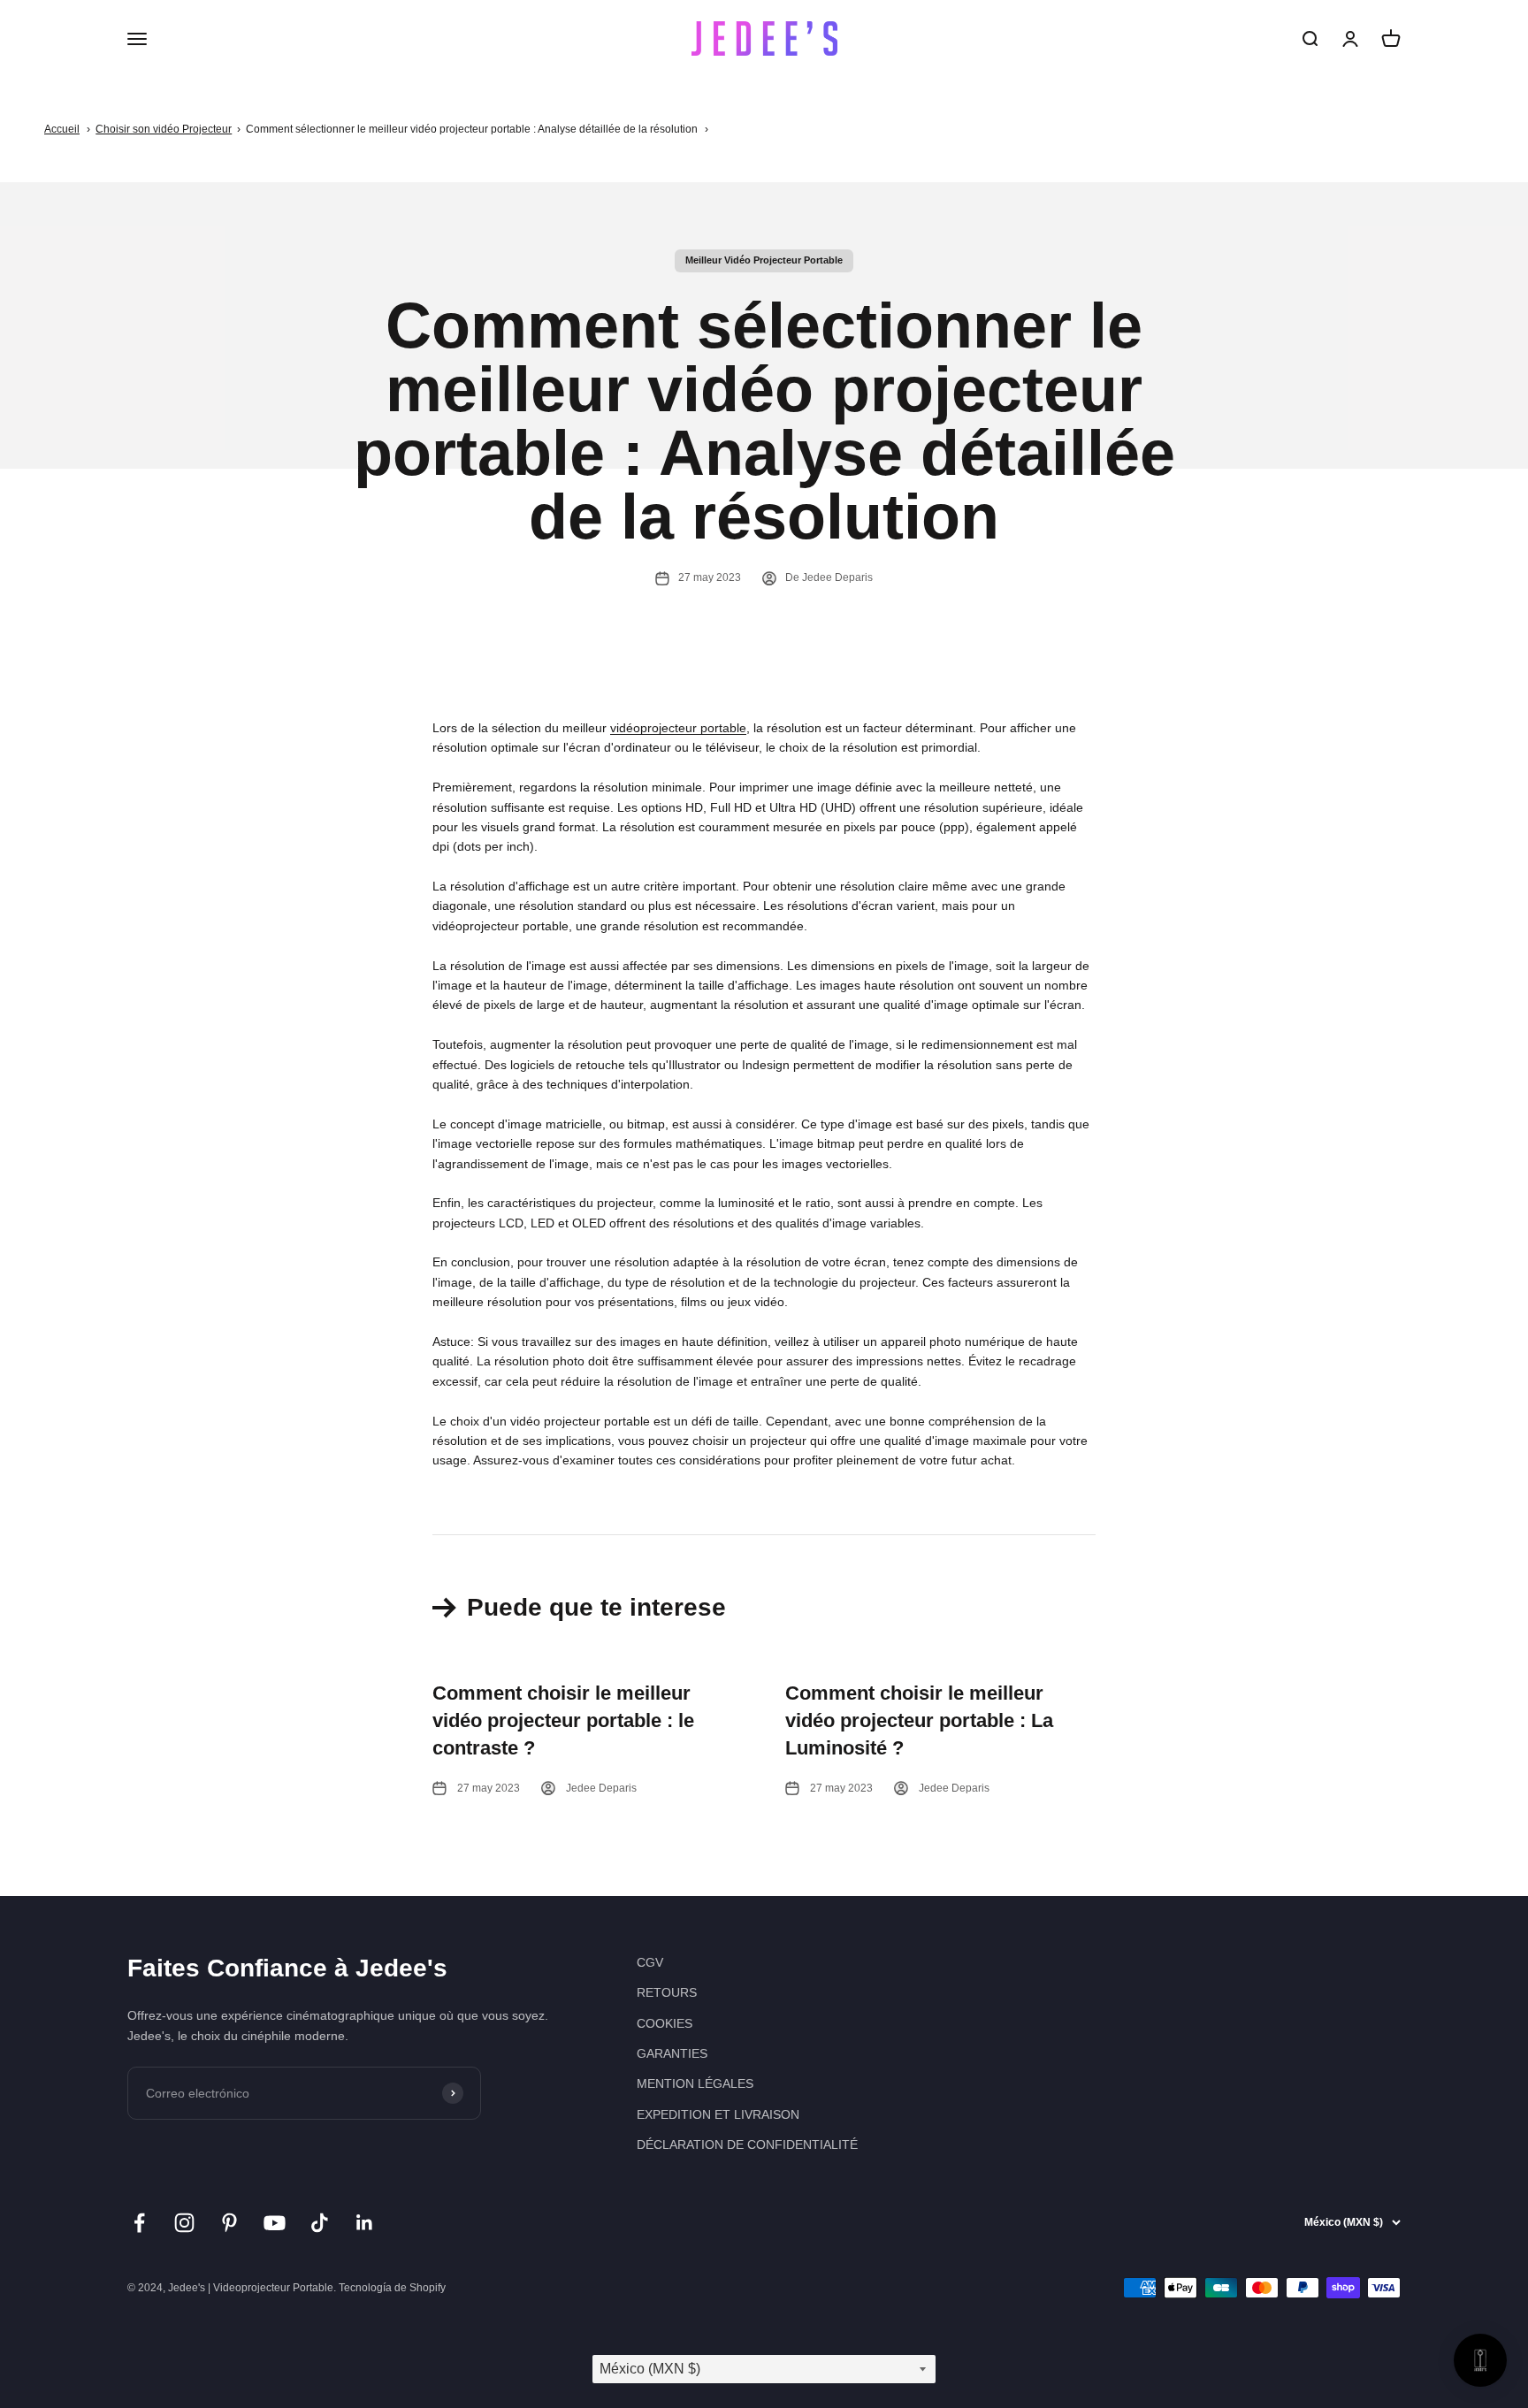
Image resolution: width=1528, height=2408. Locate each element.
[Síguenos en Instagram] (184, 2223)
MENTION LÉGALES (695, 2083)
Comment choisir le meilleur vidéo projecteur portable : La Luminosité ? (919, 1720)
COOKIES (665, 2023)
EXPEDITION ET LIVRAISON (718, 2114)
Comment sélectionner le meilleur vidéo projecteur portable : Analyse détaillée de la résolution (472, 129)
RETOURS (667, 1992)
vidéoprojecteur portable (678, 728)
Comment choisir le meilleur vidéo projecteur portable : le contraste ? (563, 1720)
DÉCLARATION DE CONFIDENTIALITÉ (747, 2144)
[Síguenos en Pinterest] (229, 2223)
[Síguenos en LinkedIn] (365, 2223)
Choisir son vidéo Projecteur (164, 129)
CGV (650, 1962)
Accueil (62, 129)
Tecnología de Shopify (392, 2288)
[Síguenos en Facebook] (139, 2223)
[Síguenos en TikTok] (320, 2223)
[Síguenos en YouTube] (275, 2223)
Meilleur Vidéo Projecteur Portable (764, 260)
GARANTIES (672, 2053)
